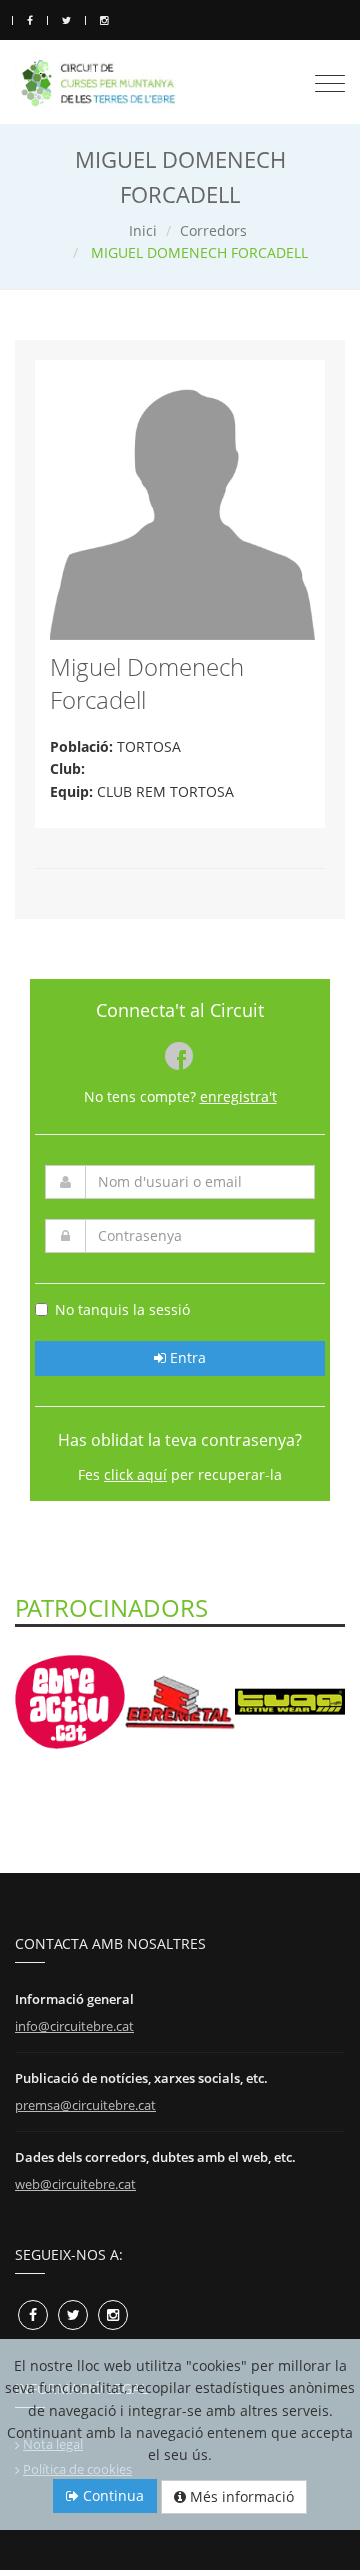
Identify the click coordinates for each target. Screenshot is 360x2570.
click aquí (135, 1474)
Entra (186, 1357)
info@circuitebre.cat (74, 2026)
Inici (143, 230)
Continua (111, 2495)
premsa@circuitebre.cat (85, 2105)
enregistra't (238, 1096)
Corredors (213, 230)
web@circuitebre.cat (75, 2184)
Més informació (240, 2496)
